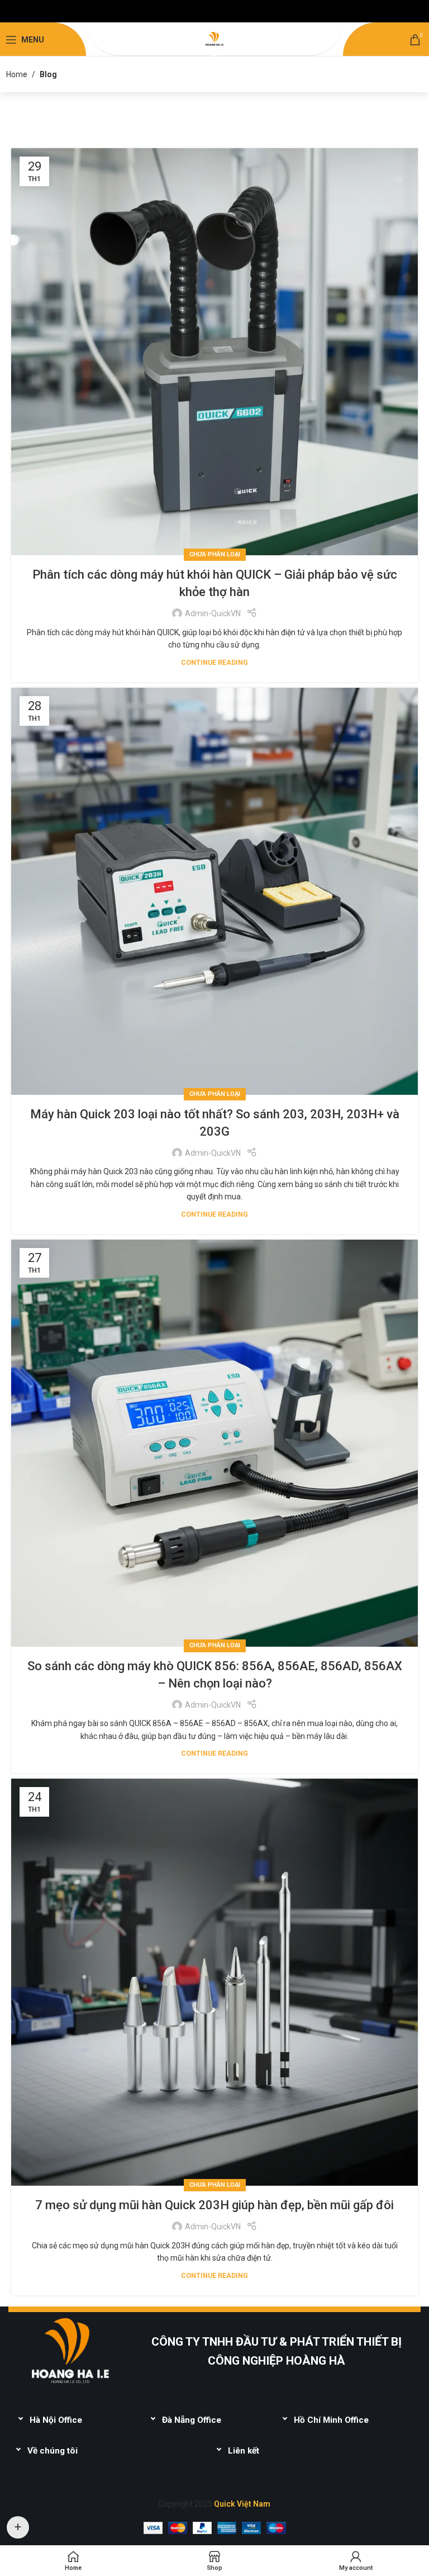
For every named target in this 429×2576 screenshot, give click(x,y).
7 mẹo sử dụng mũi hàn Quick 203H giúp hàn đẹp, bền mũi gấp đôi (214, 2205)
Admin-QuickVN (213, 613)
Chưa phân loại (215, 554)
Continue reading (214, 662)
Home (17, 74)
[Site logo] (214, 39)
